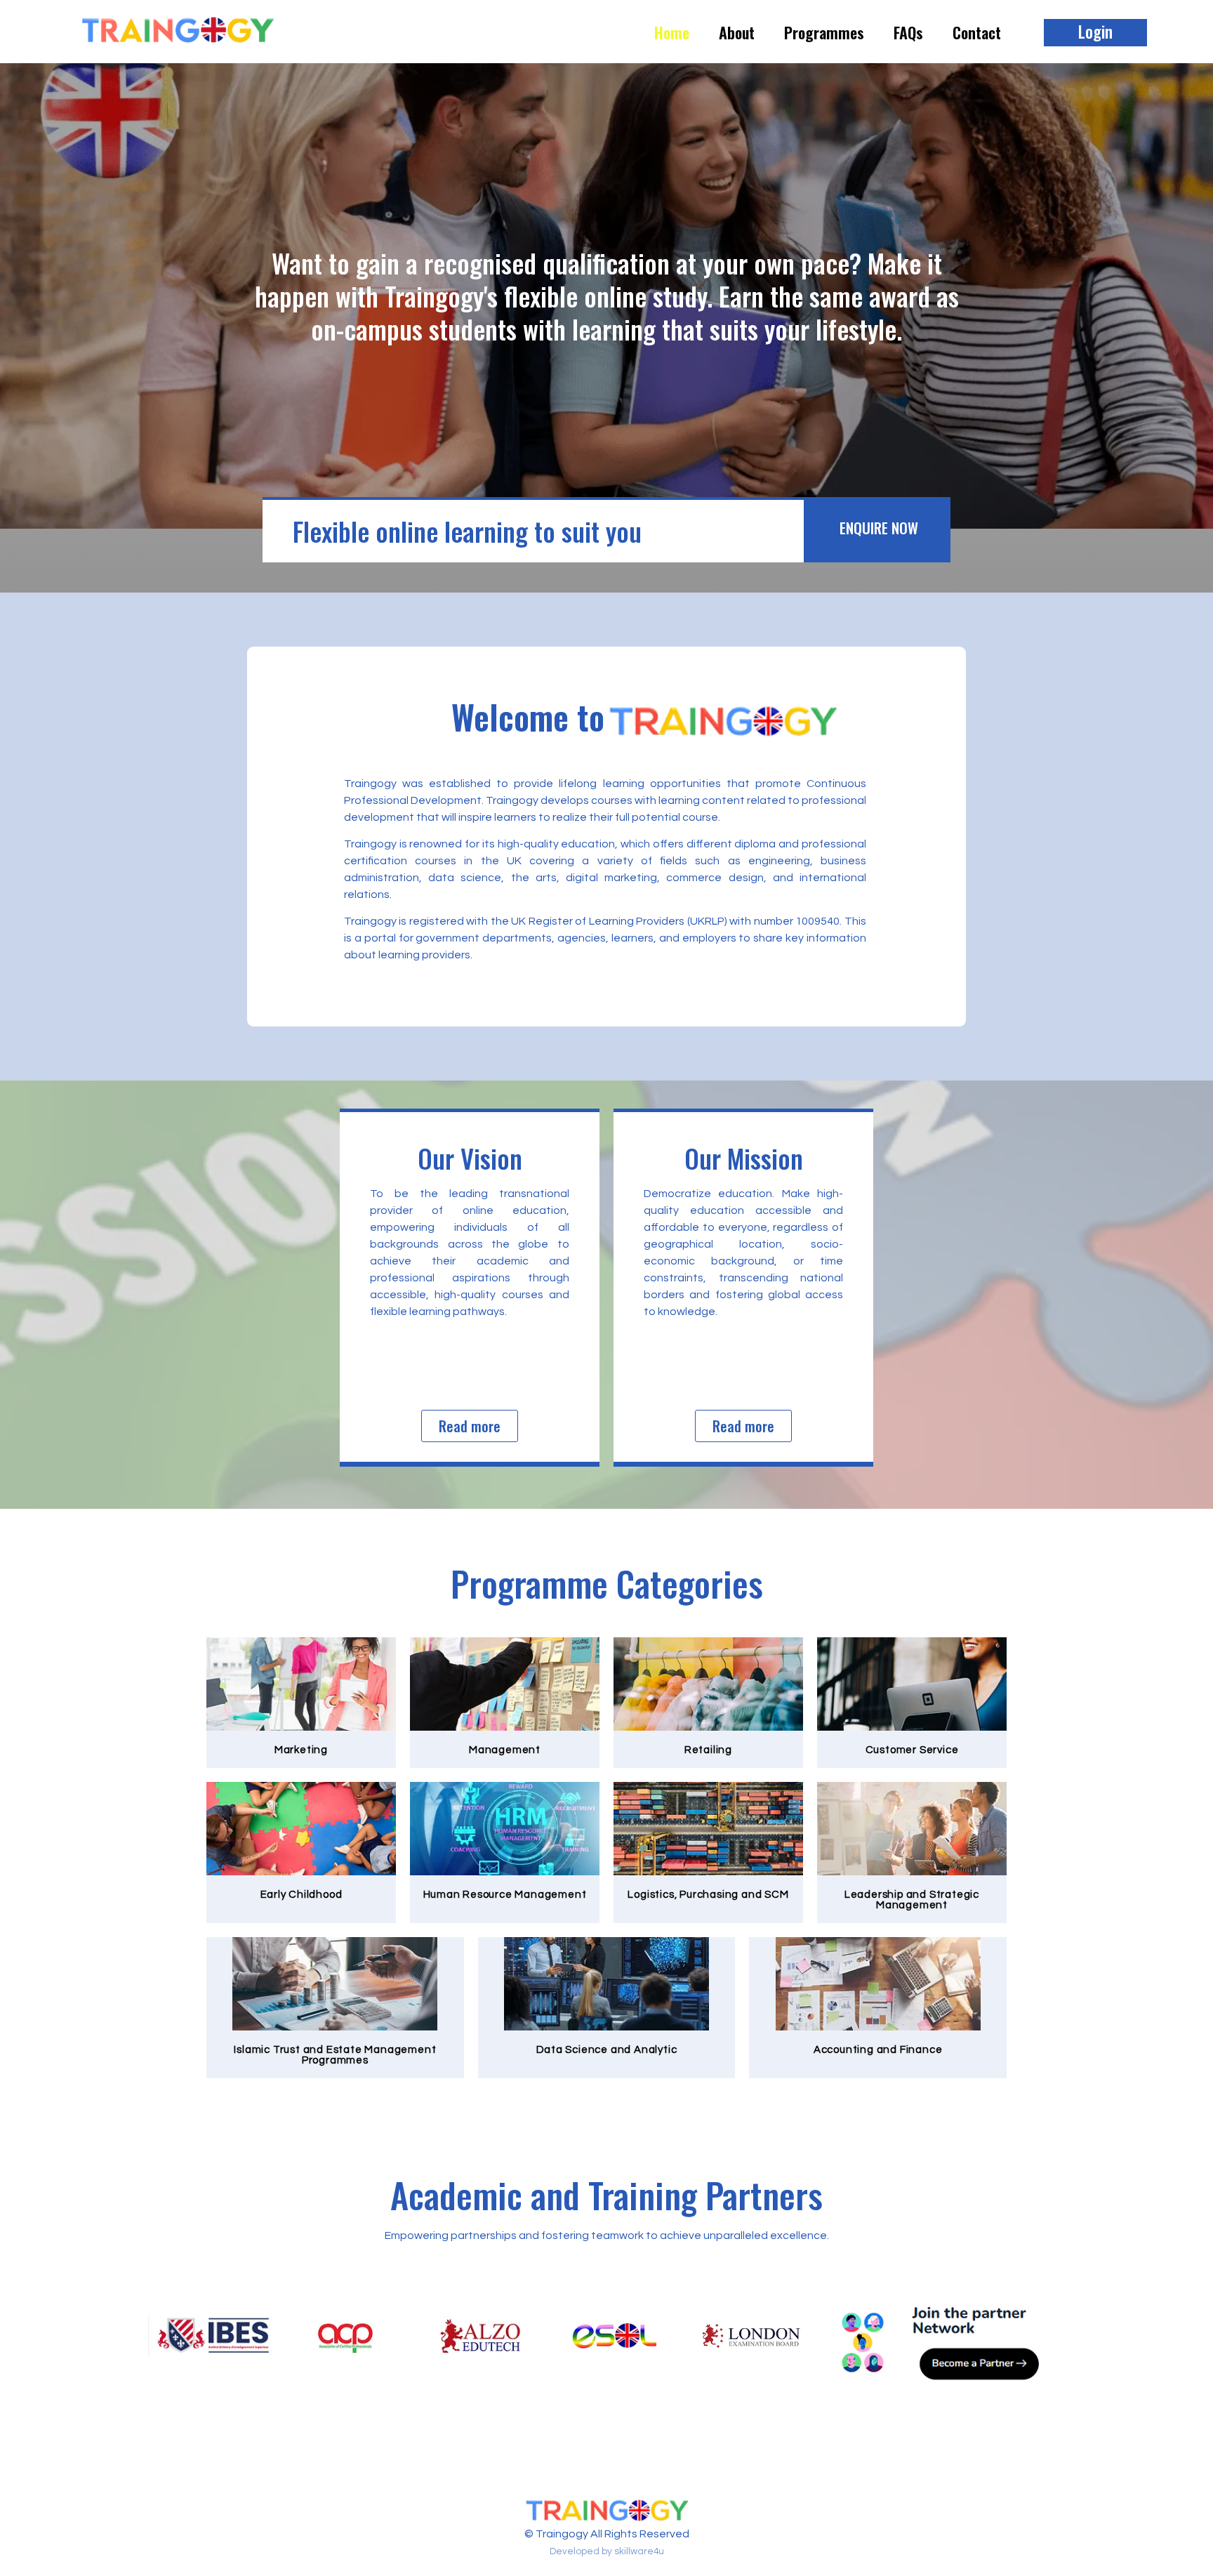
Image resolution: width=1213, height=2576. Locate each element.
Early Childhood (301, 1895)
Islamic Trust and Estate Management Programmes (335, 2055)
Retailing (708, 1750)
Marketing (301, 1750)
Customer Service (912, 1750)
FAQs (908, 32)
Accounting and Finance (878, 2050)
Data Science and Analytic (607, 2050)
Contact (977, 32)
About (737, 32)
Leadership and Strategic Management (912, 1900)
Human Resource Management (505, 1895)
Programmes (824, 32)
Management (505, 1750)
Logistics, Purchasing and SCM (708, 1895)
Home (672, 32)
